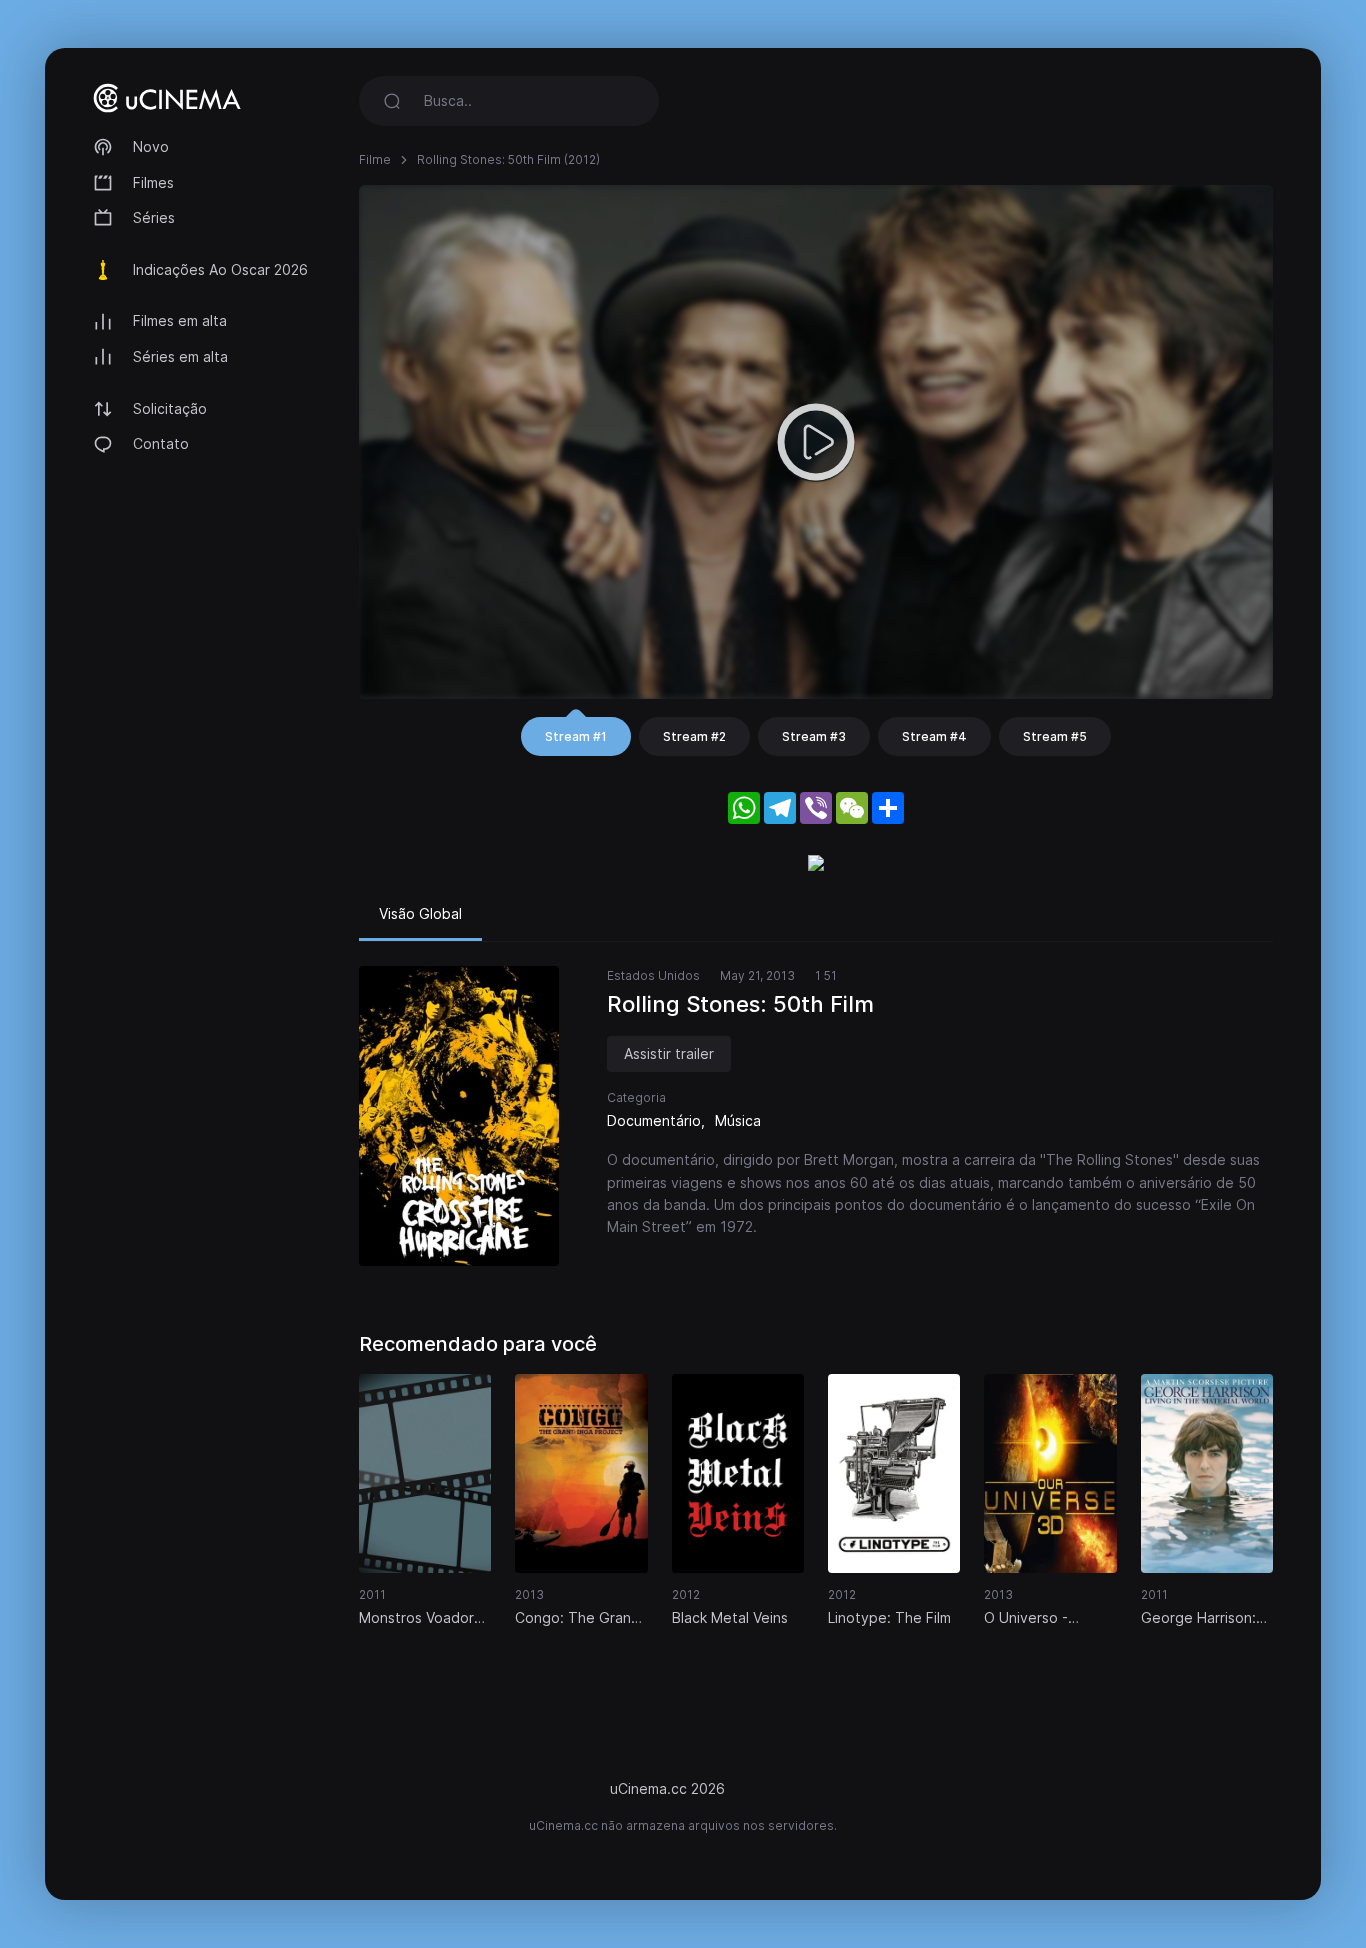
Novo (151, 146)
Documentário (654, 1120)
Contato (161, 443)
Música (738, 1120)
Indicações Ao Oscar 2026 (220, 269)
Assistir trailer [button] (669, 1053)
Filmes (153, 182)
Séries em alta (180, 356)
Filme (375, 159)
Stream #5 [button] (1055, 736)
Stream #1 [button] (576, 736)
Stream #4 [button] (934, 736)
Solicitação (170, 408)
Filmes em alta (180, 320)
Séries (154, 217)
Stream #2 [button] (694, 736)
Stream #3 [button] (814, 736)
